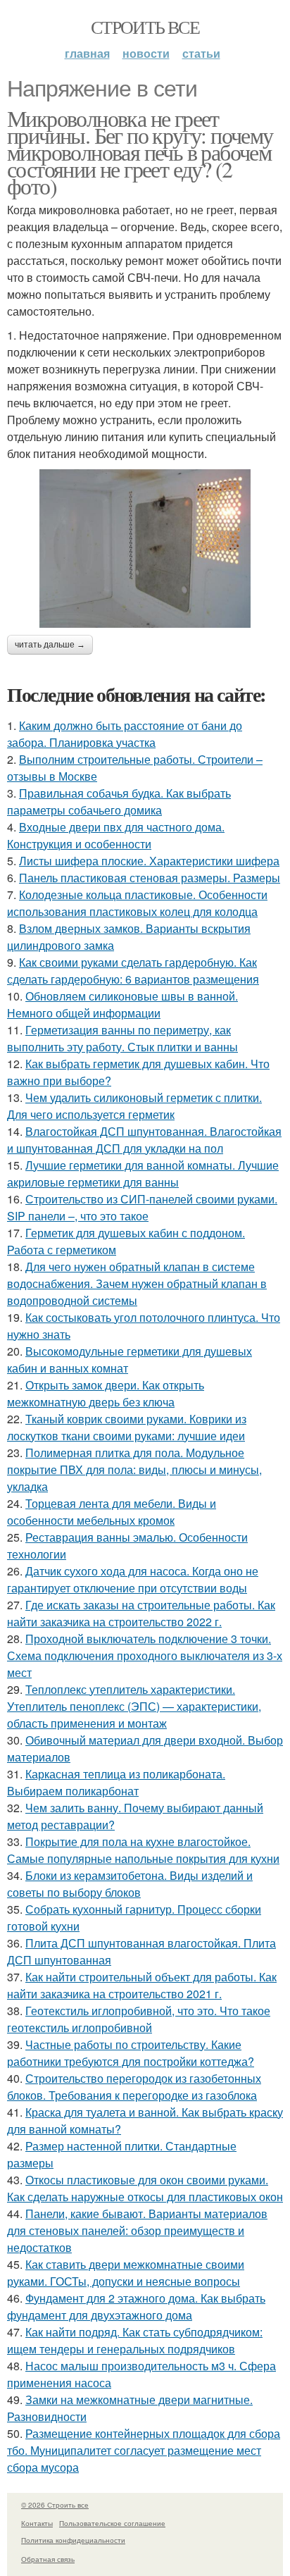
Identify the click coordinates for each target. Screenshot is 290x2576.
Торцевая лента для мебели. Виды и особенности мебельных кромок (112, 1512)
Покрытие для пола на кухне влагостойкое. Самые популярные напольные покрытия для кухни (143, 1850)
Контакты (37, 2523)
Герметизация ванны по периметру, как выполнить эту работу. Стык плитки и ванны (122, 1038)
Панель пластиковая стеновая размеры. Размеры (150, 878)
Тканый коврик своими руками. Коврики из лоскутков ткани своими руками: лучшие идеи (127, 1427)
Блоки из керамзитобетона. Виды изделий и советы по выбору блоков (130, 1884)
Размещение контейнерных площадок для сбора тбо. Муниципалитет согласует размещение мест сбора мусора (144, 2450)
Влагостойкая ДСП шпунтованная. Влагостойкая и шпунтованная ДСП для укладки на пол (144, 1140)
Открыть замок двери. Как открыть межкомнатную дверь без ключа (106, 1393)
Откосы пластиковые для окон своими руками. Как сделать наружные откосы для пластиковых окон (145, 2188)
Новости (146, 53)
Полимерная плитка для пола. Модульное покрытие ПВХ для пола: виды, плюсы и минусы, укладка (134, 1469)
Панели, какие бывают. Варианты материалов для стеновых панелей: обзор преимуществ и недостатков (137, 2230)
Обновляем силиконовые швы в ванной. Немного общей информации (122, 1004)
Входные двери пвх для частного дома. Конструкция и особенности (116, 835)
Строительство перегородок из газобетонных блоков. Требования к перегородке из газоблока (134, 2087)
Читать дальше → (50, 645)
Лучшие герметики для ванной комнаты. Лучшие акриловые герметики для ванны (143, 1174)
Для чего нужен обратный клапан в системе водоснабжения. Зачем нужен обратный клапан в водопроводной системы (137, 1283)
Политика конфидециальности (73, 2540)
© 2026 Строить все (55, 2505)
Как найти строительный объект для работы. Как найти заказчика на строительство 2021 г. (142, 1985)
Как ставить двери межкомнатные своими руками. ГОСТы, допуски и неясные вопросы (126, 2273)
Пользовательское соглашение (112, 2523)
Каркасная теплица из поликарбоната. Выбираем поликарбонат (116, 1782)
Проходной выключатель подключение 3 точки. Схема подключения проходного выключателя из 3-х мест (145, 1655)
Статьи (201, 53)
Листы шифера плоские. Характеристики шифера (149, 861)
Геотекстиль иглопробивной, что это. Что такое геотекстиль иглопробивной (139, 2019)
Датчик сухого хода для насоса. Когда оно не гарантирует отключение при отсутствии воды (133, 1579)
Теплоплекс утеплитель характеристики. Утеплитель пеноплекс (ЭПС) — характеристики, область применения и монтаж (134, 1706)
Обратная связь (48, 2559)
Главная (87, 53)
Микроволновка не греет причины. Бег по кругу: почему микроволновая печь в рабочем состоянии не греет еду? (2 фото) (140, 152)
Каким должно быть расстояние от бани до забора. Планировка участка (125, 734)
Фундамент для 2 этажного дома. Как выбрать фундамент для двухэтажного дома (136, 2306)
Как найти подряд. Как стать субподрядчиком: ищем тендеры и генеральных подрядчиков (135, 2340)
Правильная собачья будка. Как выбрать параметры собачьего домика (119, 801)
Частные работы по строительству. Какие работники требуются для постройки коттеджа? (131, 2053)
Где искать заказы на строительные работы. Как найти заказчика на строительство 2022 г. (141, 1613)
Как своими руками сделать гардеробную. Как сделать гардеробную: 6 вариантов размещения (133, 971)
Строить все (145, 27)
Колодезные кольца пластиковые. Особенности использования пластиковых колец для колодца (137, 903)
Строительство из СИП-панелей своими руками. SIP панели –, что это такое (142, 1207)
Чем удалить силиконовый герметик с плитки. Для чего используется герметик (134, 1106)
